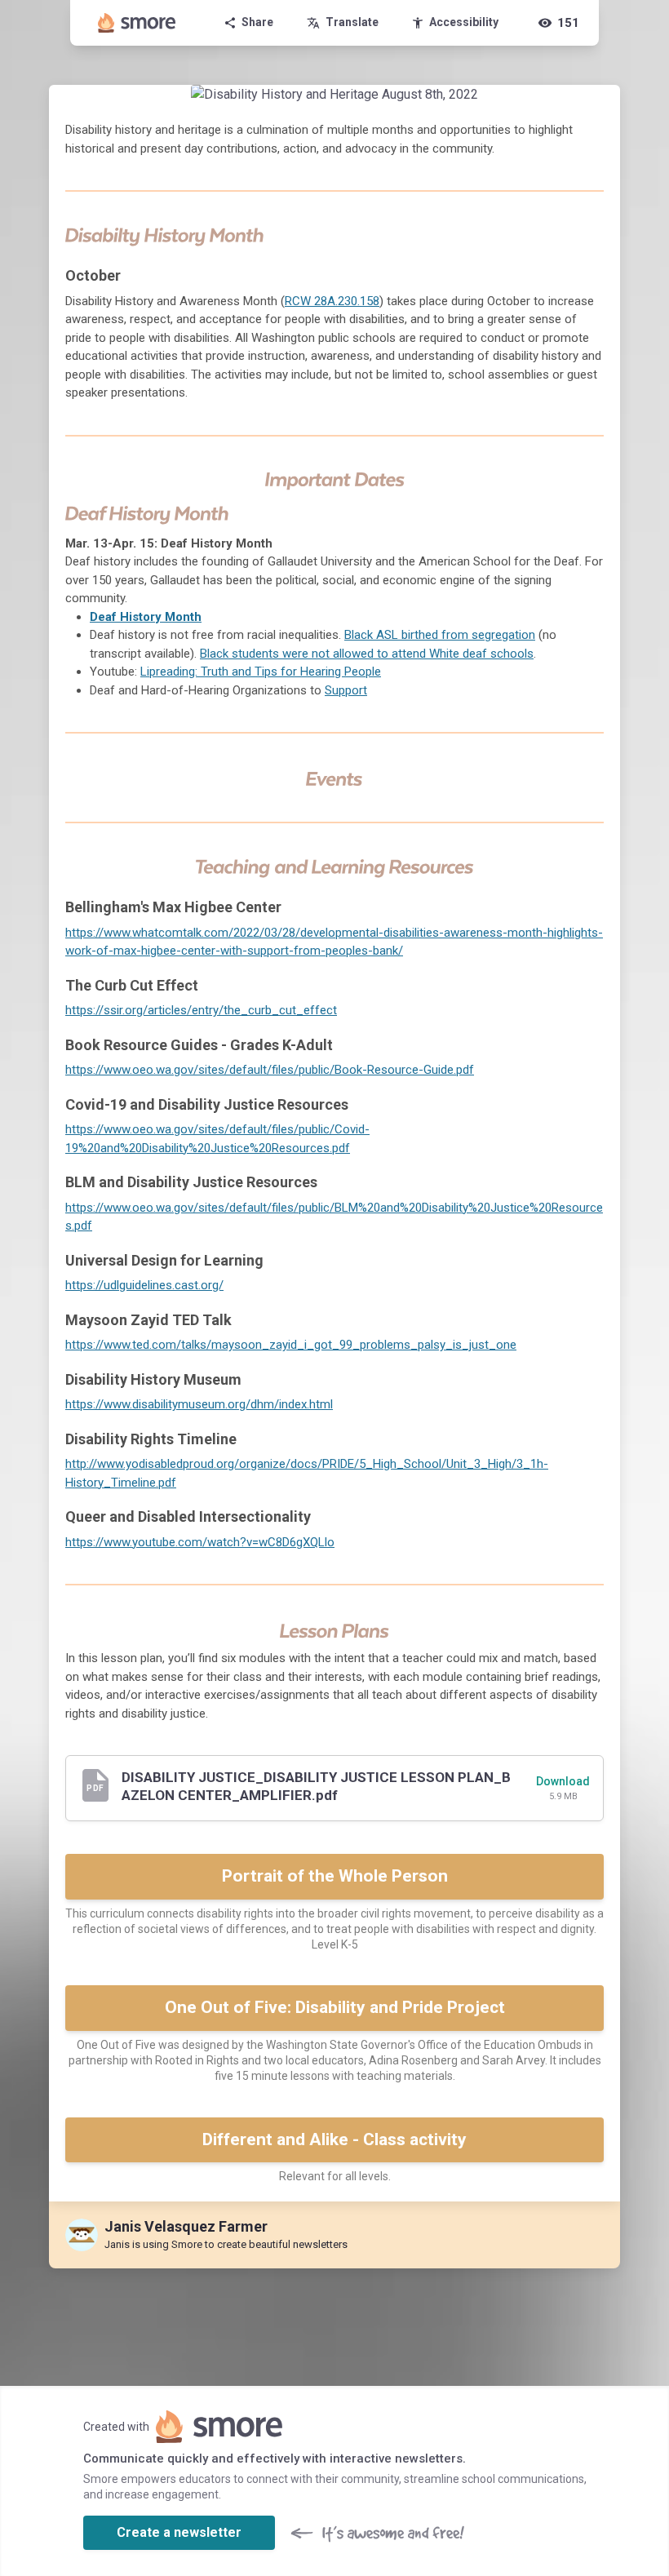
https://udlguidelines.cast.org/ (144, 1285)
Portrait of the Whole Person (335, 1876)
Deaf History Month (146, 617)
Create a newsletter (179, 2532)
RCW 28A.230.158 (332, 301)
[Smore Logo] (137, 23)
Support (346, 690)
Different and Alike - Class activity (334, 2139)
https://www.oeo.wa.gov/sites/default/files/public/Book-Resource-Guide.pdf (270, 1070)
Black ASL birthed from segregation (440, 635)
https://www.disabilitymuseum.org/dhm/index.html (199, 1404)
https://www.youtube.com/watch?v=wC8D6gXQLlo (200, 1542)
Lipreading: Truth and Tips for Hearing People (261, 672)
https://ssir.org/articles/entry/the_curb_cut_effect (201, 1010)
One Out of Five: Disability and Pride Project (335, 2007)
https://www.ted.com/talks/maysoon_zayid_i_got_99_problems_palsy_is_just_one (291, 1345)
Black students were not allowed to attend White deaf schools (367, 654)
